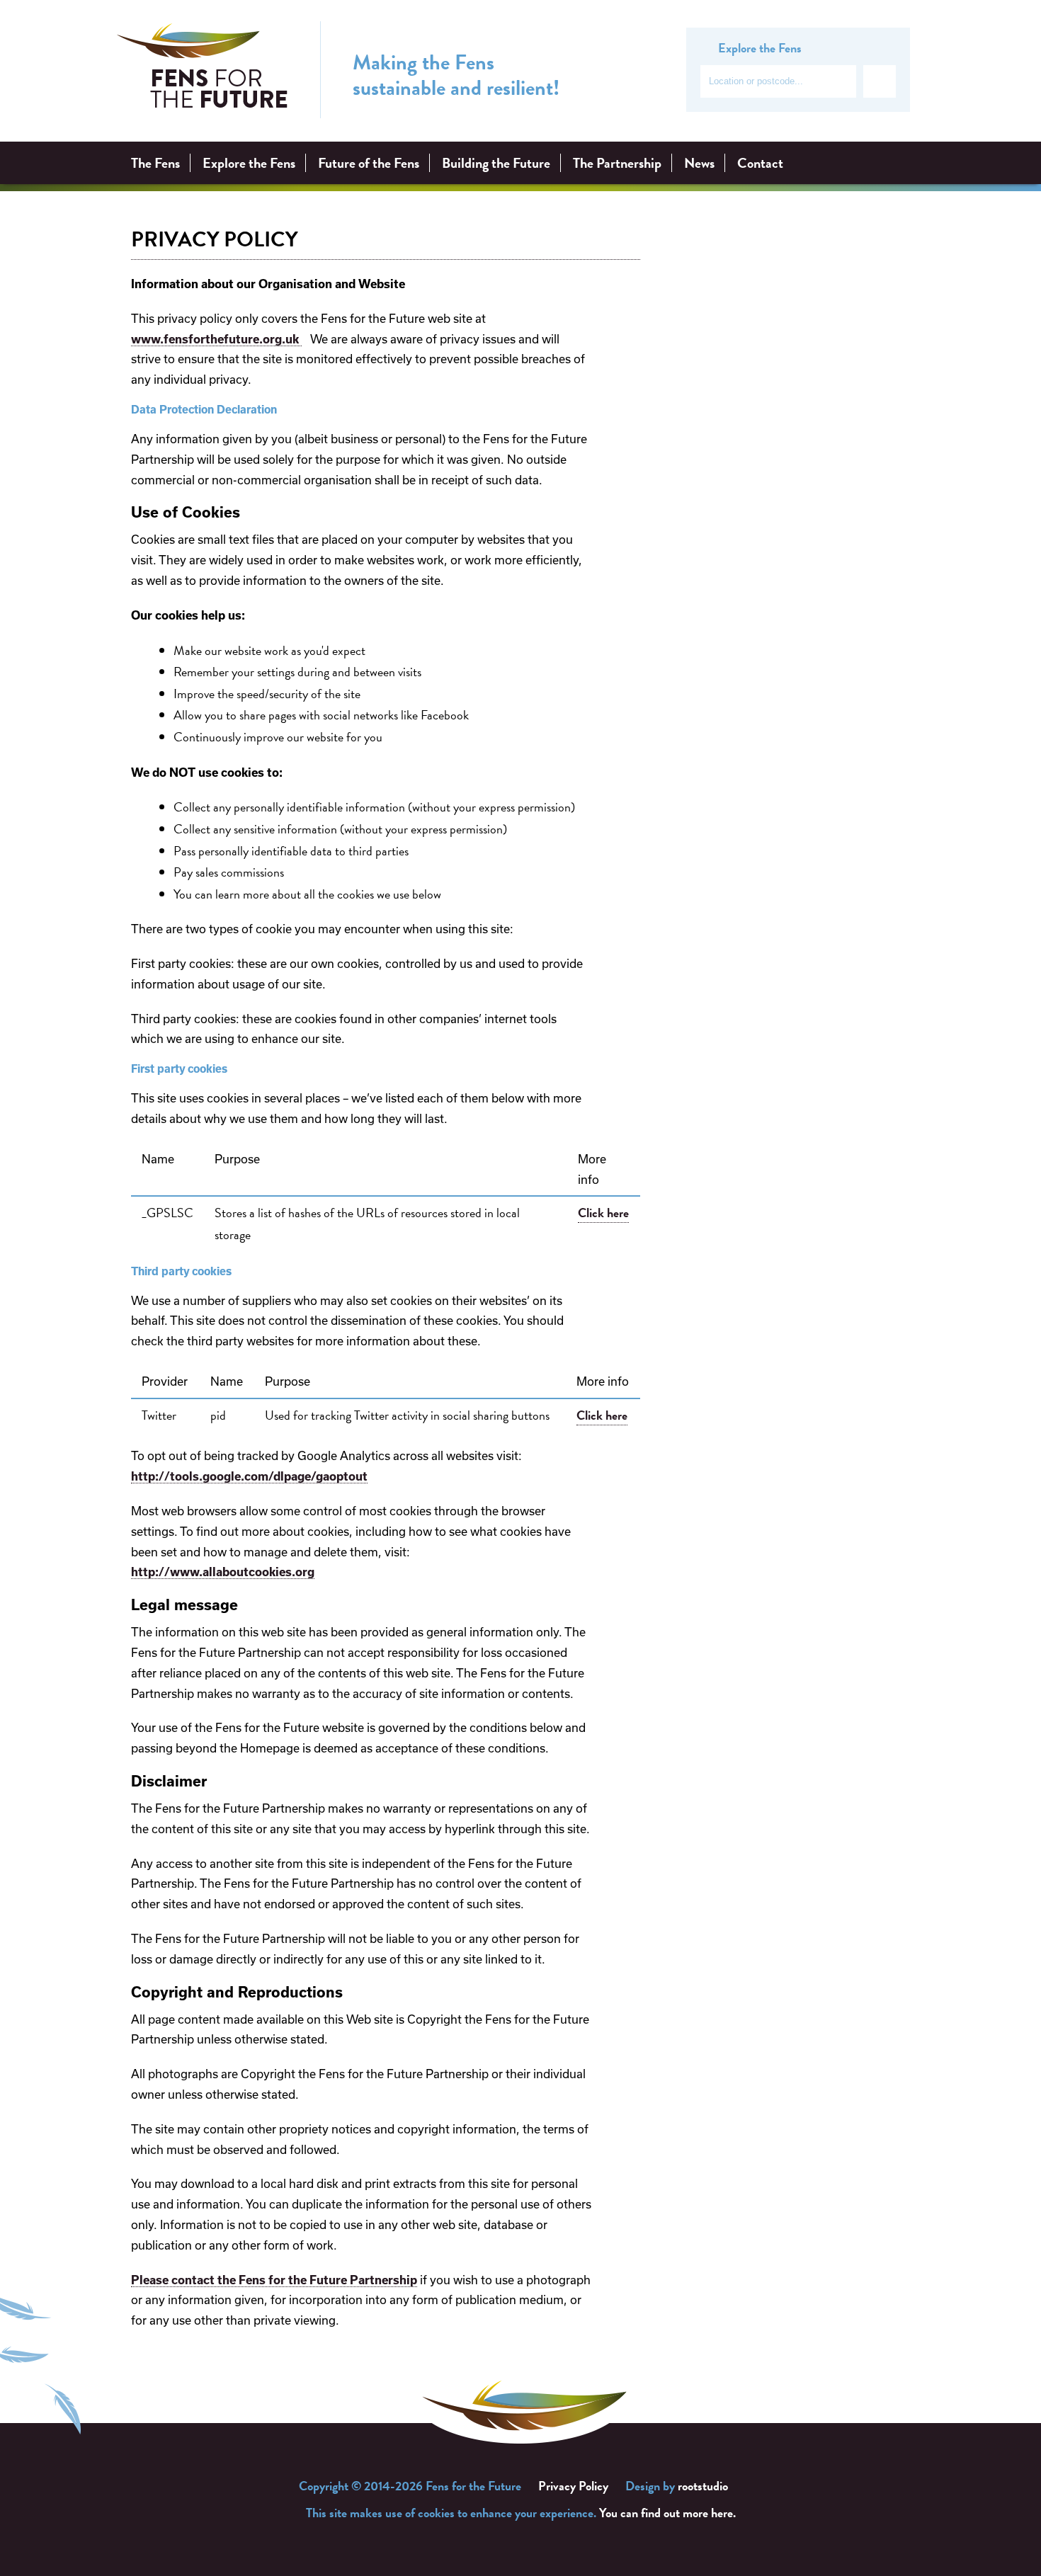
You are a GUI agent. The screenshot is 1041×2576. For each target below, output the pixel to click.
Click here (603, 1213)
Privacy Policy (573, 2486)
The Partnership (617, 163)
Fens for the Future (203, 70)
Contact (760, 163)
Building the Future (496, 163)
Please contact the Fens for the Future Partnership (274, 2280)
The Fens (155, 163)
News (699, 163)
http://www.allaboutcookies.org (223, 1572)
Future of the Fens (369, 163)
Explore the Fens (249, 163)
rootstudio (703, 2486)
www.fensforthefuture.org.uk (216, 339)
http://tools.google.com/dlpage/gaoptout (249, 1476)
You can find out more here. (667, 2513)
